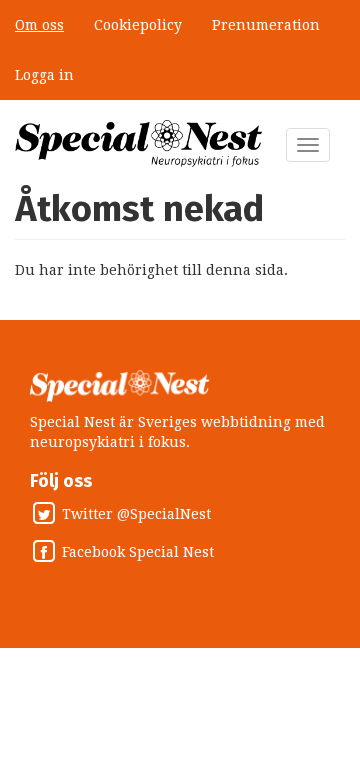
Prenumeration (266, 25)
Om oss (39, 25)
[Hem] (139, 143)
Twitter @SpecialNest (136, 515)
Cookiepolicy (138, 25)
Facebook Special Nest (138, 553)
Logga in (44, 75)
